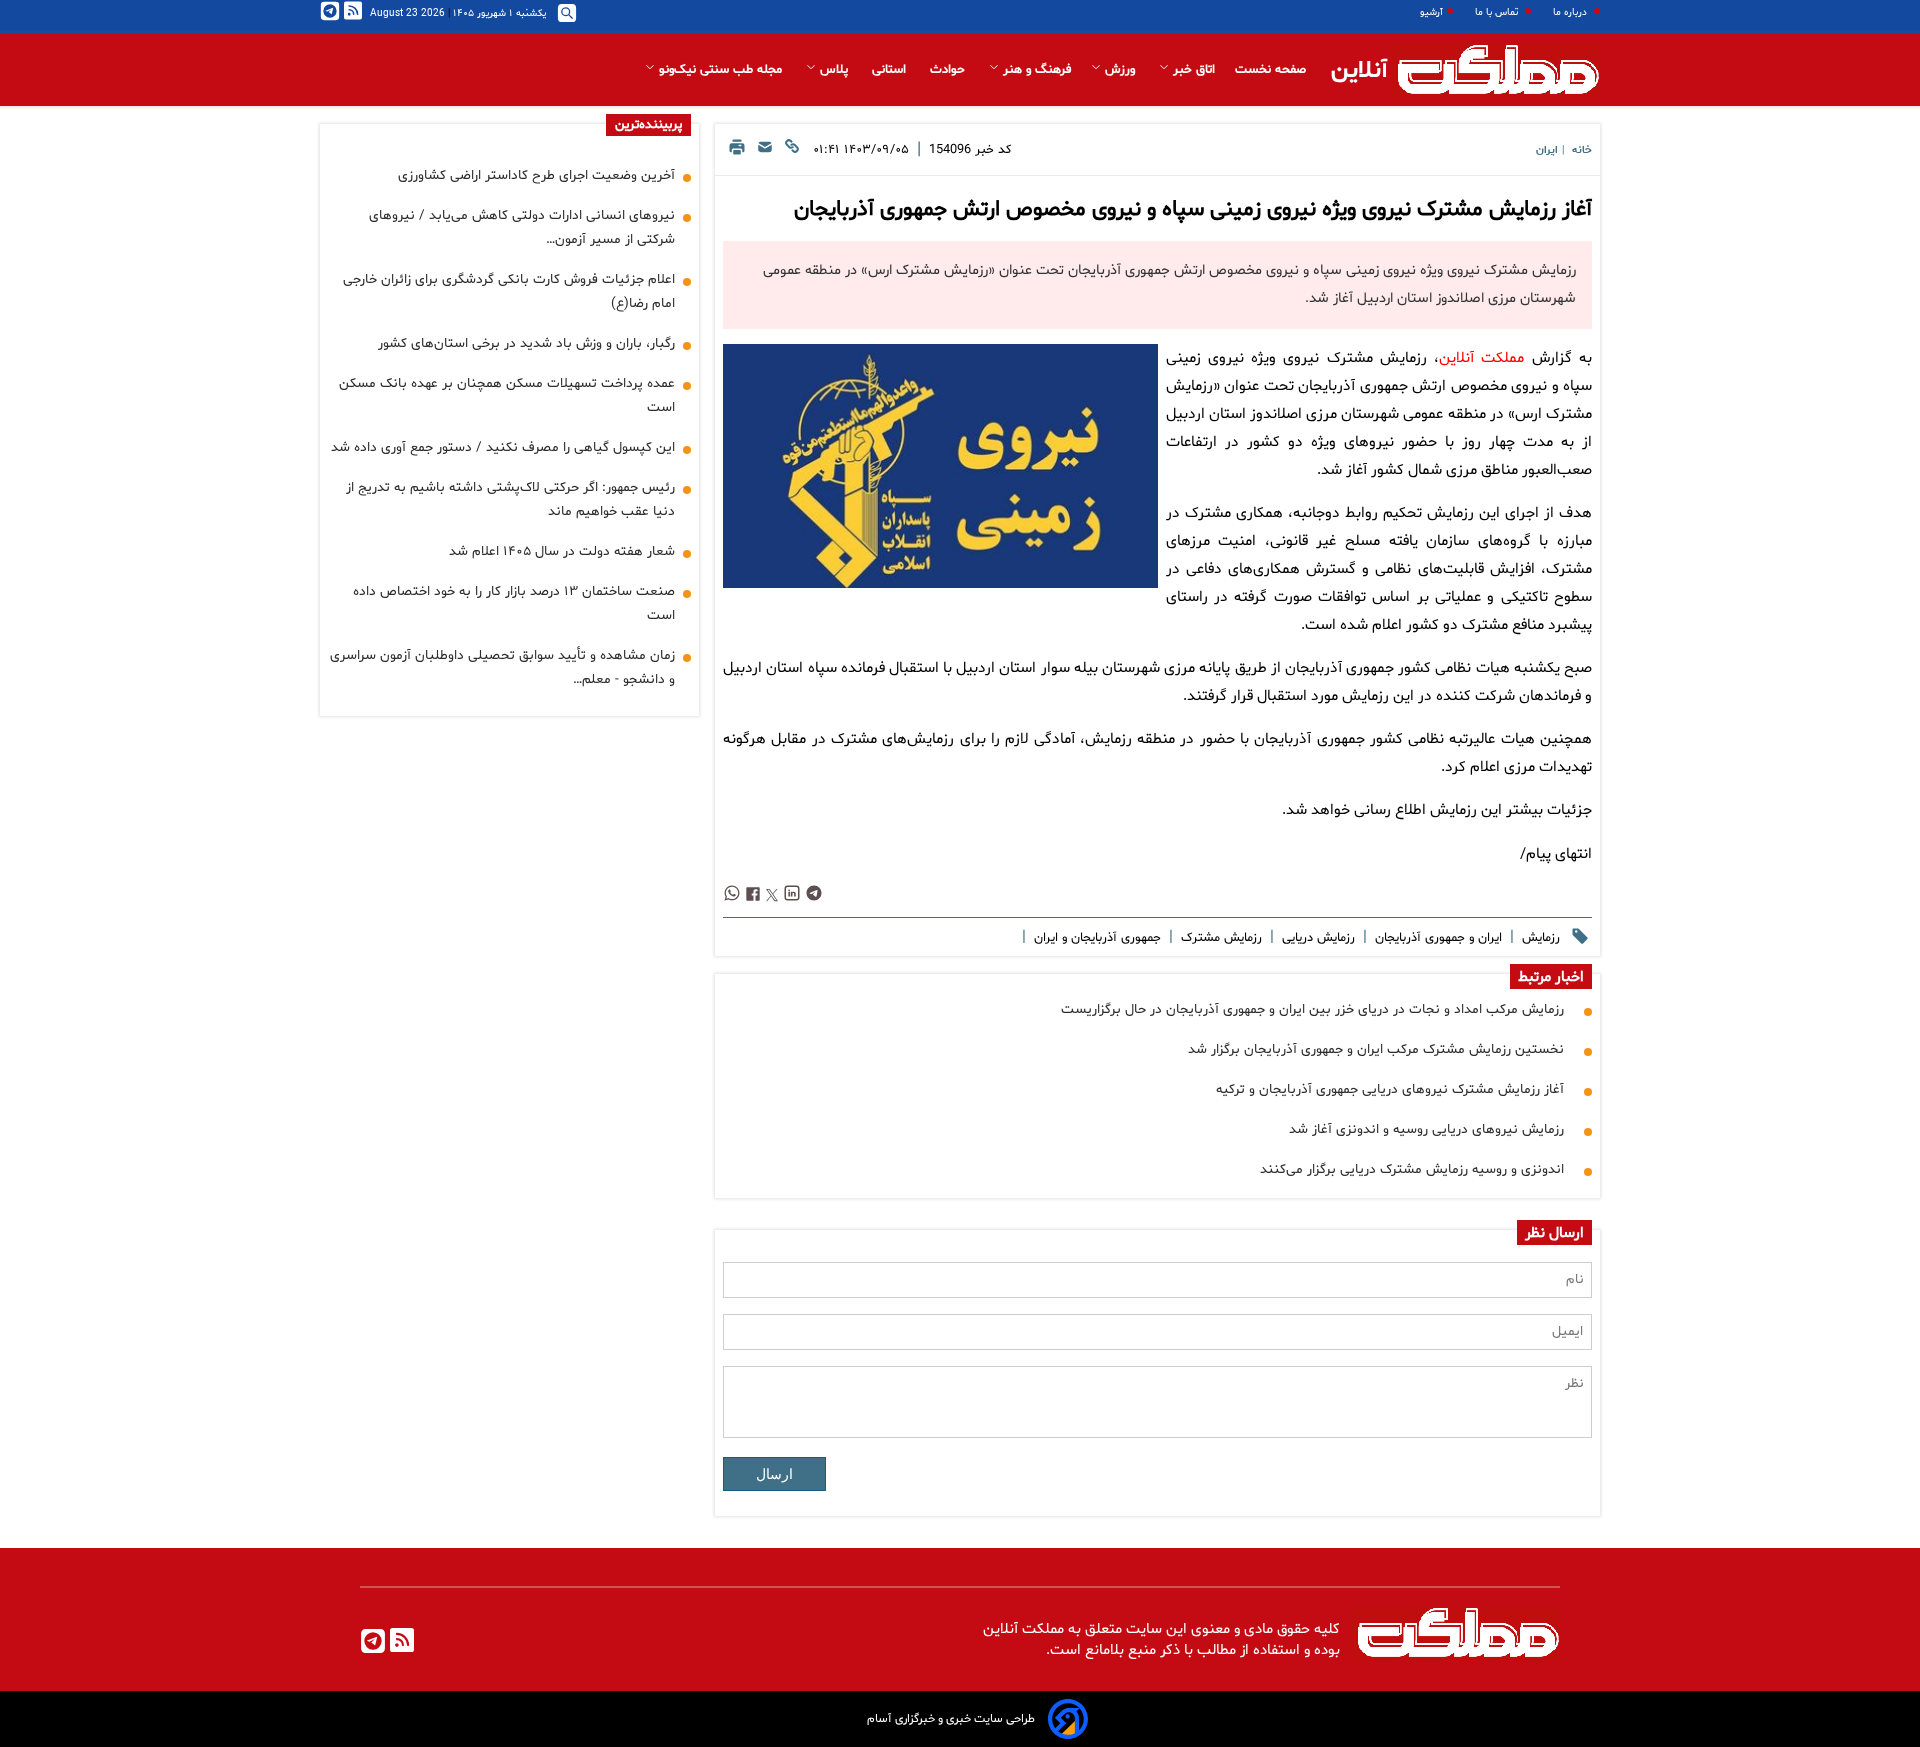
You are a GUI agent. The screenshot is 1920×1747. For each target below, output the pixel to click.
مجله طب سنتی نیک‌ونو (720, 70)
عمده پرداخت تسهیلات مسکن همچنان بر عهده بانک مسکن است (507, 395)
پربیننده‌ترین (648, 125)
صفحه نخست (1270, 70)
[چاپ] (737, 152)
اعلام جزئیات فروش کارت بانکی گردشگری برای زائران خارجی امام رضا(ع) (509, 291)
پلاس (834, 70)
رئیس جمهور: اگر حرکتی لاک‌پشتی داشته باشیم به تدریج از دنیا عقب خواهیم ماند (510, 499)
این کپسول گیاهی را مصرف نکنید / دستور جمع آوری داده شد (503, 447)
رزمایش (1539, 938)
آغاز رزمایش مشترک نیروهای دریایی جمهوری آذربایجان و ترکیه (1390, 1089)
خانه (1582, 150)
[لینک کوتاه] (792, 152)
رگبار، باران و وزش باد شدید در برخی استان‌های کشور (526, 343)
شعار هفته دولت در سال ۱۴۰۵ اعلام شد (562, 551)
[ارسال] (765, 152)
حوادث (949, 70)
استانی (891, 70)
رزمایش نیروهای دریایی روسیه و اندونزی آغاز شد (1426, 1129)
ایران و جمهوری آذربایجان (1436, 938)
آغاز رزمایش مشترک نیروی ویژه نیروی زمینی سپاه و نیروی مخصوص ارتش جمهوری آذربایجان (1193, 210)
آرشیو (1431, 12)
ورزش (1120, 70)
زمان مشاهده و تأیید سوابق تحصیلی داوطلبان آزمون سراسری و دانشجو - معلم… (502, 667)
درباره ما (1571, 12)
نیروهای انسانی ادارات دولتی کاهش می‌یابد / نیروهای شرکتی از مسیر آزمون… (522, 227)
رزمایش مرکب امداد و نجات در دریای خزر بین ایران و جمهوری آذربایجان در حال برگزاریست (1312, 1009)
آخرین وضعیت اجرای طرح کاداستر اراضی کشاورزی (536, 175)
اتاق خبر (1192, 70)
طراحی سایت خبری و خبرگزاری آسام (951, 1719)
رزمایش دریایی (1316, 938)
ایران (1547, 150)
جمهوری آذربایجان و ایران (1095, 938)
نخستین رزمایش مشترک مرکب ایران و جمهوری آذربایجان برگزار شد (1376, 1049)
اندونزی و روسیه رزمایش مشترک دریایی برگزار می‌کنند (1412, 1169)
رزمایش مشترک (1219, 938)
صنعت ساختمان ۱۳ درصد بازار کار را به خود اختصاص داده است (514, 603)
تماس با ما (1498, 12)
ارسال (774, 1474)
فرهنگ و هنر (1035, 70)
